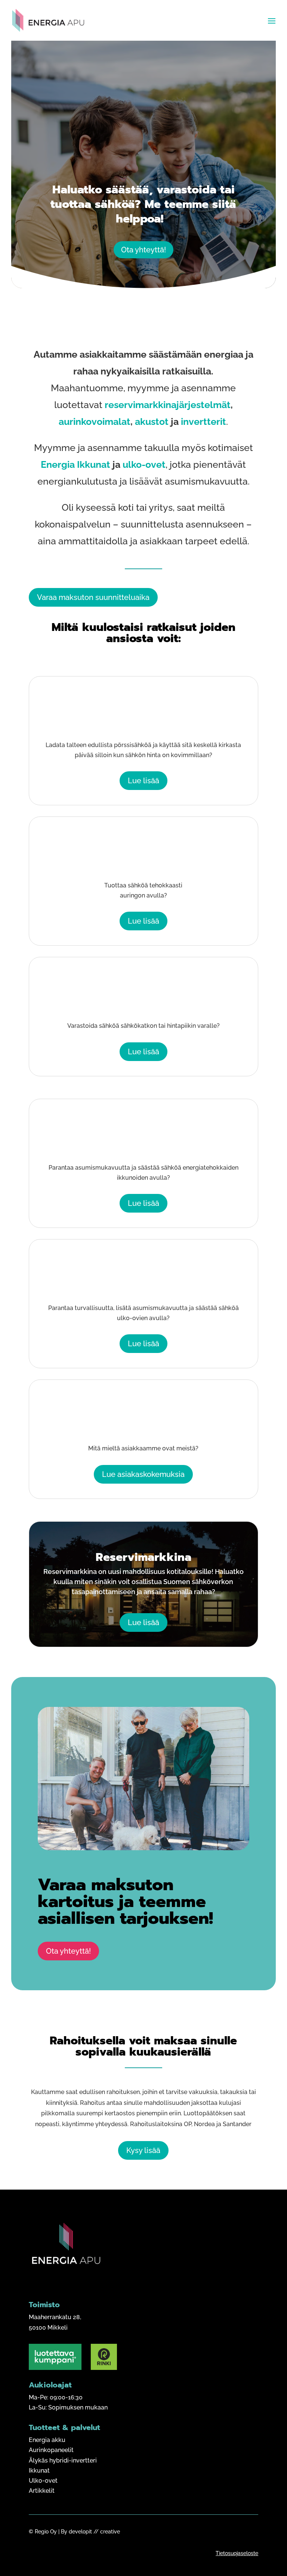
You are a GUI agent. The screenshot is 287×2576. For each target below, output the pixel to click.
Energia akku (47, 2440)
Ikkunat (39, 2471)
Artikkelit (42, 2491)
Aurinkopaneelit (51, 2450)
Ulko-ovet (43, 2481)
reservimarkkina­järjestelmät (168, 405)
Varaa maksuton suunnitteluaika (93, 597)
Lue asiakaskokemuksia (143, 1474)
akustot (152, 421)
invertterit (202, 421)
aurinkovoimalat (95, 421)
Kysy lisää (143, 2150)
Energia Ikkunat (75, 464)
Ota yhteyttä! (143, 250)
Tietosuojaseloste (237, 2553)
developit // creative (94, 2532)
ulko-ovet (144, 464)
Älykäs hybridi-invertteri (63, 2460)
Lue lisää (143, 781)
